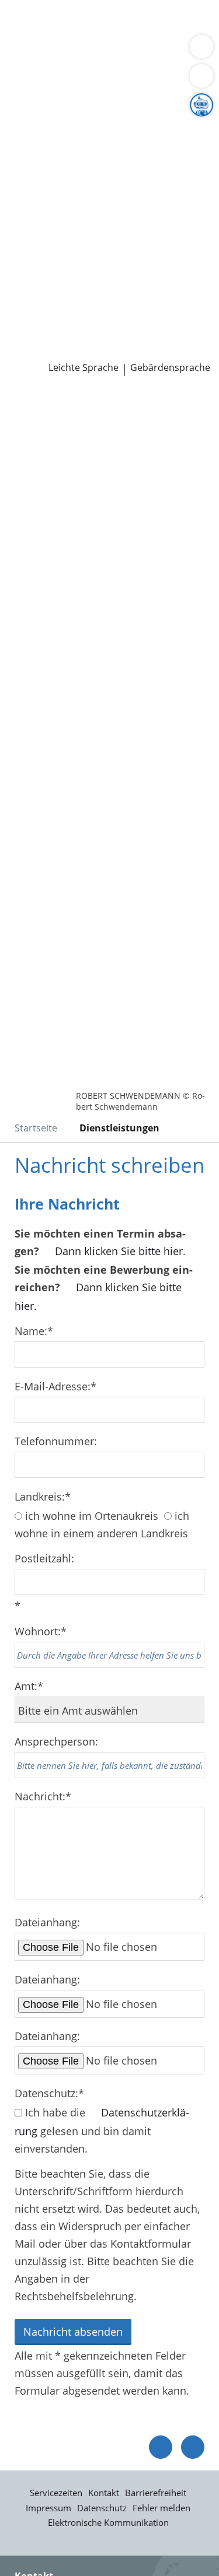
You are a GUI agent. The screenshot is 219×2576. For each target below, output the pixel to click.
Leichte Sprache (84, 368)
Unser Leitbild (43, 305)
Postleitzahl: (44, 1558)
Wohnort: (41, 1631)
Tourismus (98, 156)
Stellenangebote (48, 276)
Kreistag (20, 216)
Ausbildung (191, 276)
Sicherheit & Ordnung (62, 52)
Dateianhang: (47, 1922)
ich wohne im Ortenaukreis (92, 1516)
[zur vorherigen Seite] (161, 2447)
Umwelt (87, 66)
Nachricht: (43, 1796)
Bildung (195, 127)
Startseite (36, 1128)
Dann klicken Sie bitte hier (119, 1251)
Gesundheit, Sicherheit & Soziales (91, 127)
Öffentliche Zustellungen (69, 350)
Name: (34, 1331)
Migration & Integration (105, 37)
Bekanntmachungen (58, 171)
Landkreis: (43, 1496)
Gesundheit (37, 66)
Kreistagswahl (43, 246)
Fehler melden (161, 2508)
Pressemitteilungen (56, 335)
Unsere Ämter (34, 82)
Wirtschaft (143, 52)
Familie (27, 37)
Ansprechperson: (56, 1741)
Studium (29, 290)
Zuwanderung (43, 142)
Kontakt (104, 2493)
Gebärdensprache (170, 368)
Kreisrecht (180, 231)
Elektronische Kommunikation (108, 2522)
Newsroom (27, 321)
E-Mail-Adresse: (55, 1386)
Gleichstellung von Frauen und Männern (107, 186)
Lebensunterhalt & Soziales (110, 22)
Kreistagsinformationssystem (81, 231)
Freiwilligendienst (149, 290)
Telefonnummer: (56, 1441)
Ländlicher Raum (121, 142)
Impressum (48, 2508)
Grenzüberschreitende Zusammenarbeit (107, 201)
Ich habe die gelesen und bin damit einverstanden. (102, 2130)
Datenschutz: (49, 2093)
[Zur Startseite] (41, 407)
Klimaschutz (39, 156)
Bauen (25, 22)
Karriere (20, 261)
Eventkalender (126, 276)
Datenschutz (102, 2508)
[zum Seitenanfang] (193, 2447)
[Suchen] (201, 76)
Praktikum (78, 290)
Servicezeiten (56, 2493)
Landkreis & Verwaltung (58, 97)
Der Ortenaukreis (51, 112)
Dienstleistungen (41, 8)
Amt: (29, 1686)
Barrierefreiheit (156, 2493)
